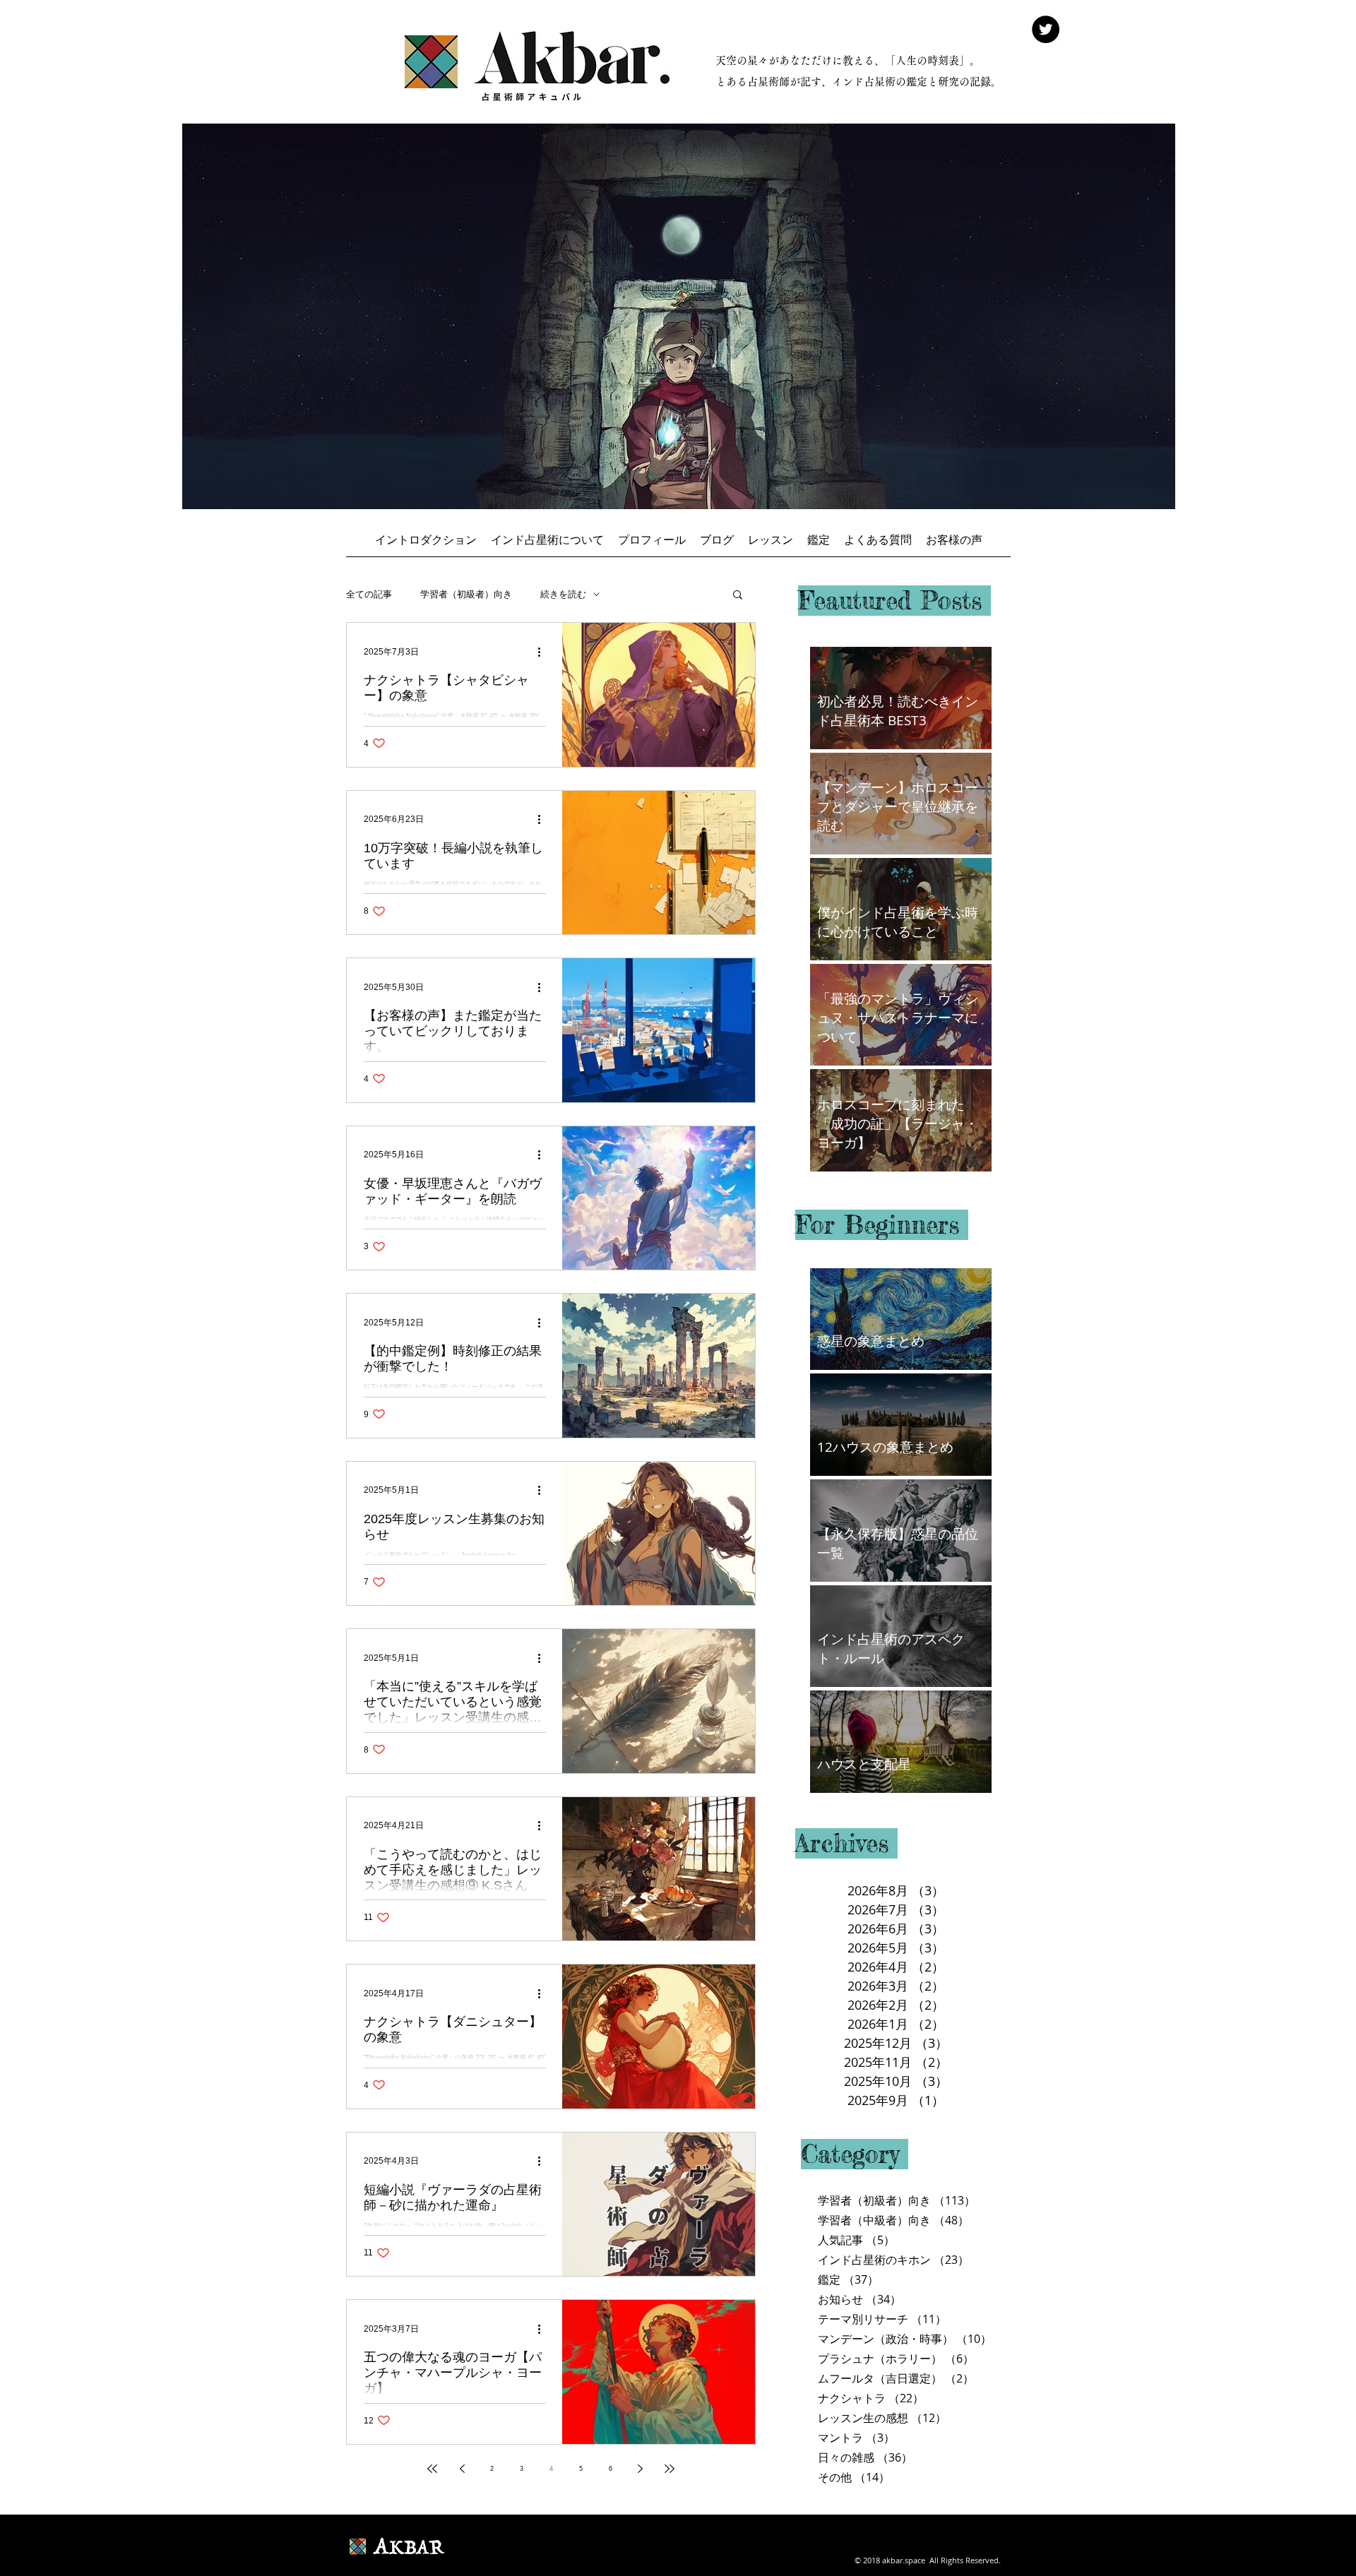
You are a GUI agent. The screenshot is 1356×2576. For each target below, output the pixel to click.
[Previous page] (462, 2469)
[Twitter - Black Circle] (1046, 29)
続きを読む (563, 594)
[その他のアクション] (544, 652)
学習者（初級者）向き (466, 594)
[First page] (432, 2469)
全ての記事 (369, 594)
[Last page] (670, 2469)
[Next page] (640, 2469)
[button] (738, 596)
